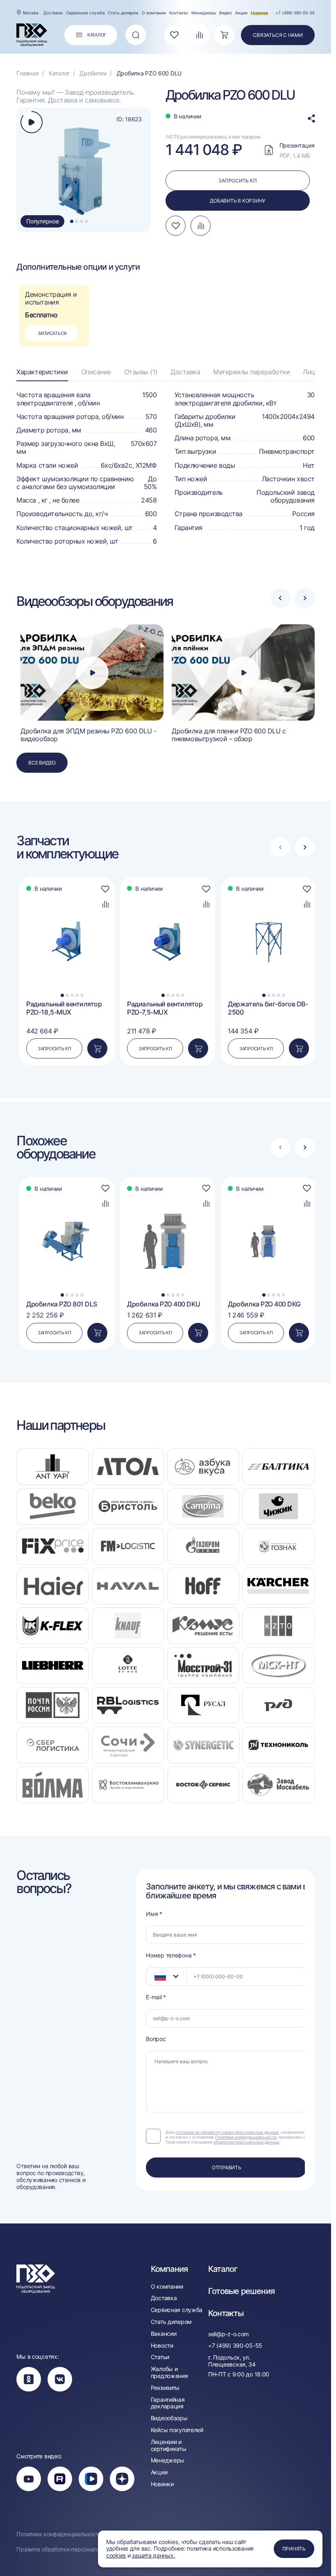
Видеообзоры (169, 2418)
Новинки (259, 13)
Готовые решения (241, 2291)
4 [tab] (86, 221)
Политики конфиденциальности (246, 2137)
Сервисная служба (85, 13)
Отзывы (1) (141, 372)
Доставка (53, 13)
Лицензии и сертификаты (169, 2445)
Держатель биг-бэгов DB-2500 (268, 1008)
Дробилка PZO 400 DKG (264, 1304)
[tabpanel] (85, 170)
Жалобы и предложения (169, 2372)
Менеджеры (204, 13)
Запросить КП (54, 1049)
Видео (226, 13)
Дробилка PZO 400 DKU (163, 1304)
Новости (162, 2346)
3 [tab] (82, 221)
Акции (241, 13)
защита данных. (153, 2555)
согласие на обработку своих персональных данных (227, 2132)
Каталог (223, 2269)
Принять (294, 2549)
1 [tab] (72, 221)
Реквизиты (165, 2388)
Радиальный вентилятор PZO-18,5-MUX (64, 1008)
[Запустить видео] (92, 673)
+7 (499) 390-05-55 (295, 13)
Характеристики (42, 372)
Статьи (160, 2357)
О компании (154, 13)
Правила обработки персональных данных (75, 2549)
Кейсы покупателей (177, 2430)
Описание (96, 372)
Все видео (42, 763)
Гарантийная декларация (168, 2403)
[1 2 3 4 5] (67, 895)
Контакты (179, 13)
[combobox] (166, 1976)
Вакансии (164, 2334)
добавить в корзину (237, 201)
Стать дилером (123, 13)
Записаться (52, 333)
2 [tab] (77, 221)
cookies (116, 2555)
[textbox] (156, 1977)
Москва (31, 13)
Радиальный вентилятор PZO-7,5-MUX (165, 1008)
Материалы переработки (251, 372)
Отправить (227, 2168)
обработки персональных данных (246, 2142)
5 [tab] (82, 995)
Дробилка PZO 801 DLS (61, 1304)
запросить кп (237, 181)
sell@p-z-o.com (228, 2334)
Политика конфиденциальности (59, 2534)
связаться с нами (278, 35)
